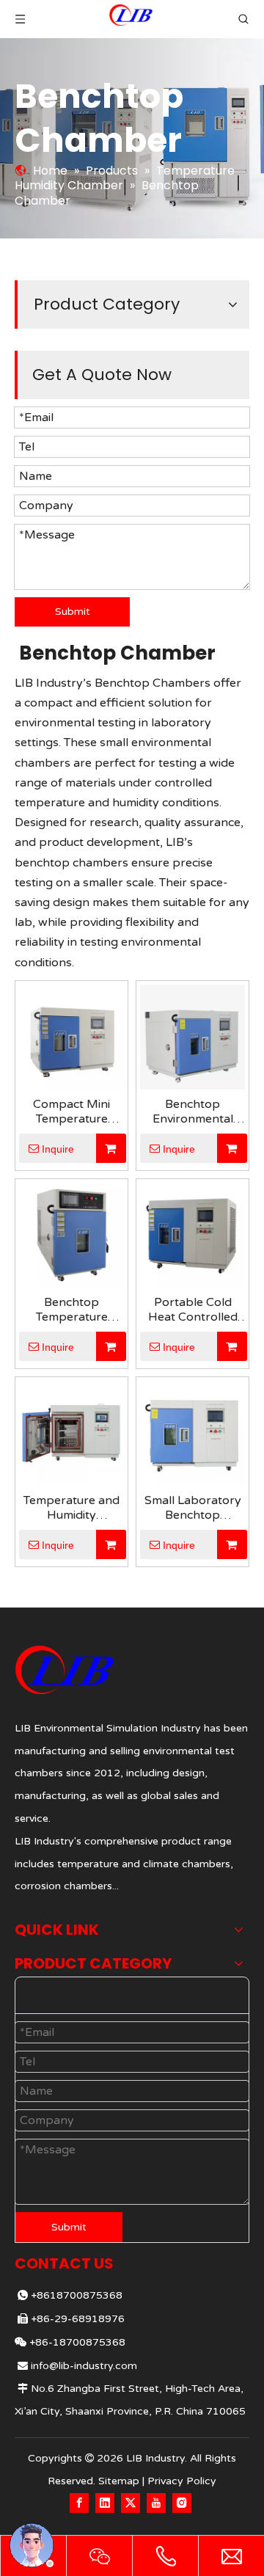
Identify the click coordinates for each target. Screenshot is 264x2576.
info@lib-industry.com (84, 2366)
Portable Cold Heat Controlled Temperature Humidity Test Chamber (193, 1310)
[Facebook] (79, 2503)
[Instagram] (182, 2503)
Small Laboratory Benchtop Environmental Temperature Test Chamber (192, 1508)
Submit (73, 612)
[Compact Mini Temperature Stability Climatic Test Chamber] (71, 1036)
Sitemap (119, 2481)
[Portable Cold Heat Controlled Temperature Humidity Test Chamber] (192, 1234)
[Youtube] (156, 2503)
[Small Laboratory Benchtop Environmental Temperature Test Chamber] (192, 1432)
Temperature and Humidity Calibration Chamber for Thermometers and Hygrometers (71, 1508)
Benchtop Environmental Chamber (193, 1112)
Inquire (58, 1149)
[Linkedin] (105, 2503)
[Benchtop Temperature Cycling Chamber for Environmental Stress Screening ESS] (71, 1234)
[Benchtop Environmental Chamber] (192, 1036)
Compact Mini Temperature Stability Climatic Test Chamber (71, 1112)
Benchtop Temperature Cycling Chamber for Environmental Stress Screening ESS (71, 1310)
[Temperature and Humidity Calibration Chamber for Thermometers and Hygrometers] (71, 1432)
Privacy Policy (182, 2481)
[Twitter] (131, 2503)
